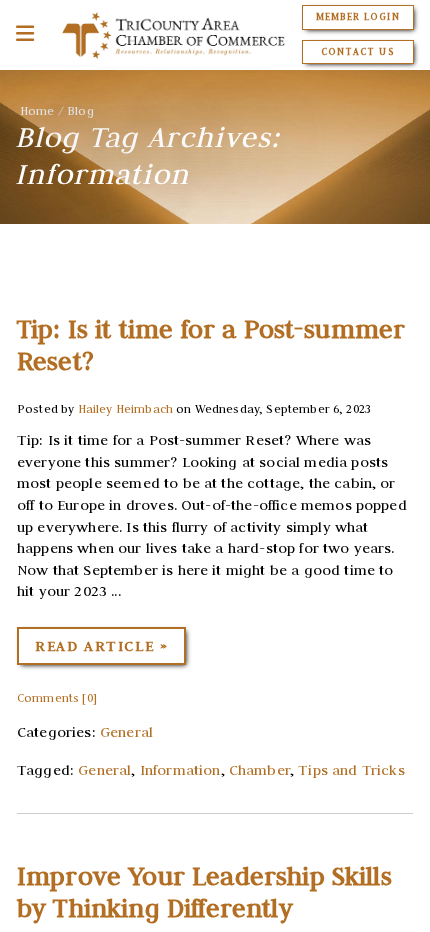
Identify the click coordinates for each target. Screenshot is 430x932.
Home (37, 110)
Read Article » (101, 646)
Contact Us (357, 52)
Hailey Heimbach (125, 408)
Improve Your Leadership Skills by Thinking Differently (204, 892)
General (126, 732)
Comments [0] (57, 697)
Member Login (357, 17)
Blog (80, 110)
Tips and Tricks (351, 770)
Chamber (259, 770)
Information (180, 770)
